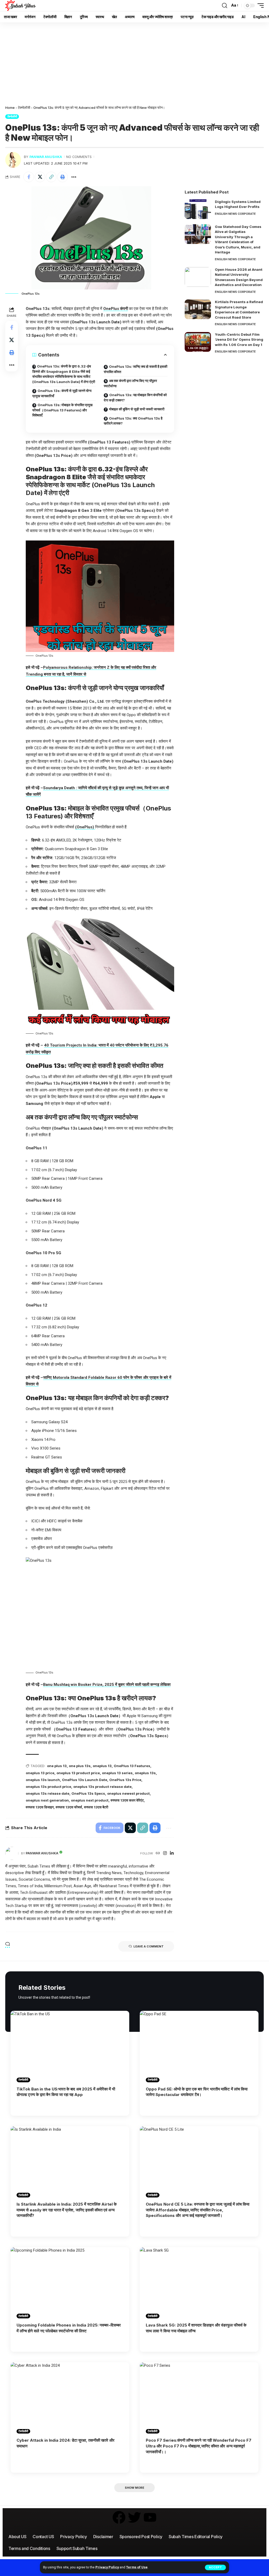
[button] (215, 2567)
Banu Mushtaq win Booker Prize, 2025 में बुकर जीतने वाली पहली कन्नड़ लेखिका (107, 1685)
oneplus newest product (128, 1793)
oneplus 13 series (117, 1773)
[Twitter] (134, 2517)
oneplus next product (90, 1800)
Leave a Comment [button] (149, 1946)
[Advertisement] (134, 62)
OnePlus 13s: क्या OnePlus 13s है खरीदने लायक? (133, 421)
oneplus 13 (102, 1766)
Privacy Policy (107, 2567)
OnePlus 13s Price (125, 1780)
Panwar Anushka (46, 157)
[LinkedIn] (172, 1853)
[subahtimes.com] (20, 6)
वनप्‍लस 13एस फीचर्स (69, 1807)
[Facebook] (119, 2517)
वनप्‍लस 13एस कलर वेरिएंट (127, 1800)
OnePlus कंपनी (116, 309)
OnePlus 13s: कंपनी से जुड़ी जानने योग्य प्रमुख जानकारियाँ (62, 393)
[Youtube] (150, 2517)
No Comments (79, 157)
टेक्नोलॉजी (24, 108)
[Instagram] (165, 1853)
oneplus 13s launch (43, 1780)
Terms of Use (137, 2567)
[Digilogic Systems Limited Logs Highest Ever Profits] (198, 209)
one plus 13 (57, 1766)
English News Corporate (235, 214)
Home (10, 108)
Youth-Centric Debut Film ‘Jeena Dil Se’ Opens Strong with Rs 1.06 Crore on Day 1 (239, 340)
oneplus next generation (47, 1800)
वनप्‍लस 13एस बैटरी (96, 1807)
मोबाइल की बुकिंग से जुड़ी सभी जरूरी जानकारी (137, 409)
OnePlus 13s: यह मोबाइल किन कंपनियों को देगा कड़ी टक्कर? (135, 397)
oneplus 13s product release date (102, 1787)
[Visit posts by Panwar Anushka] (13, 160)
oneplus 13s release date (48, 1793)
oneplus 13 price (40, 1773)
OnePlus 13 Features (132, 1766)
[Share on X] (40, 177)
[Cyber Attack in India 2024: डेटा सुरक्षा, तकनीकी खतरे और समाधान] (70, 2398)
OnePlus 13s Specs (88, 1793)
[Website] (158, 1853)
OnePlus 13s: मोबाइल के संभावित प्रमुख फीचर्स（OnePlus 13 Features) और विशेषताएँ (62, 410)
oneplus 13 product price (78, 1773)
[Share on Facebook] (29, 177)
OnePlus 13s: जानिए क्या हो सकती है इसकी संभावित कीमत (136, 369)
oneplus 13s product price (48, 1787)
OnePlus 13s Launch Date (85, 1780)
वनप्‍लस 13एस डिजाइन (40, 1807)
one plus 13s (80, 1766)
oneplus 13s (145, 1773)
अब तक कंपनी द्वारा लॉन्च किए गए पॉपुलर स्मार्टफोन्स (130, 383)
